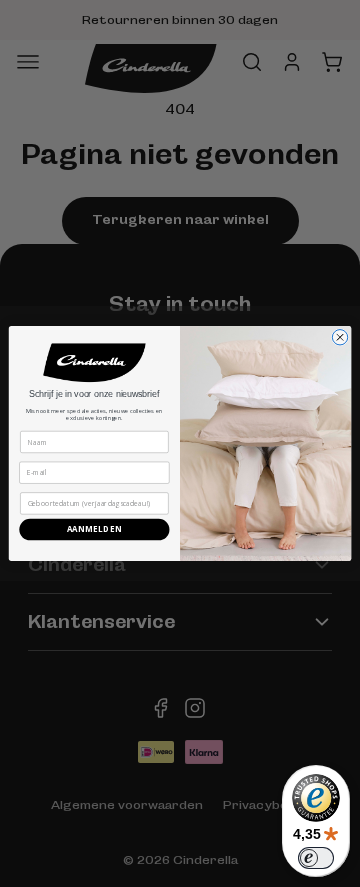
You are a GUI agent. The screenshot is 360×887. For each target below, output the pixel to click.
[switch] (316, 858)
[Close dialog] (339, 337)
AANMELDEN (95, 529)
